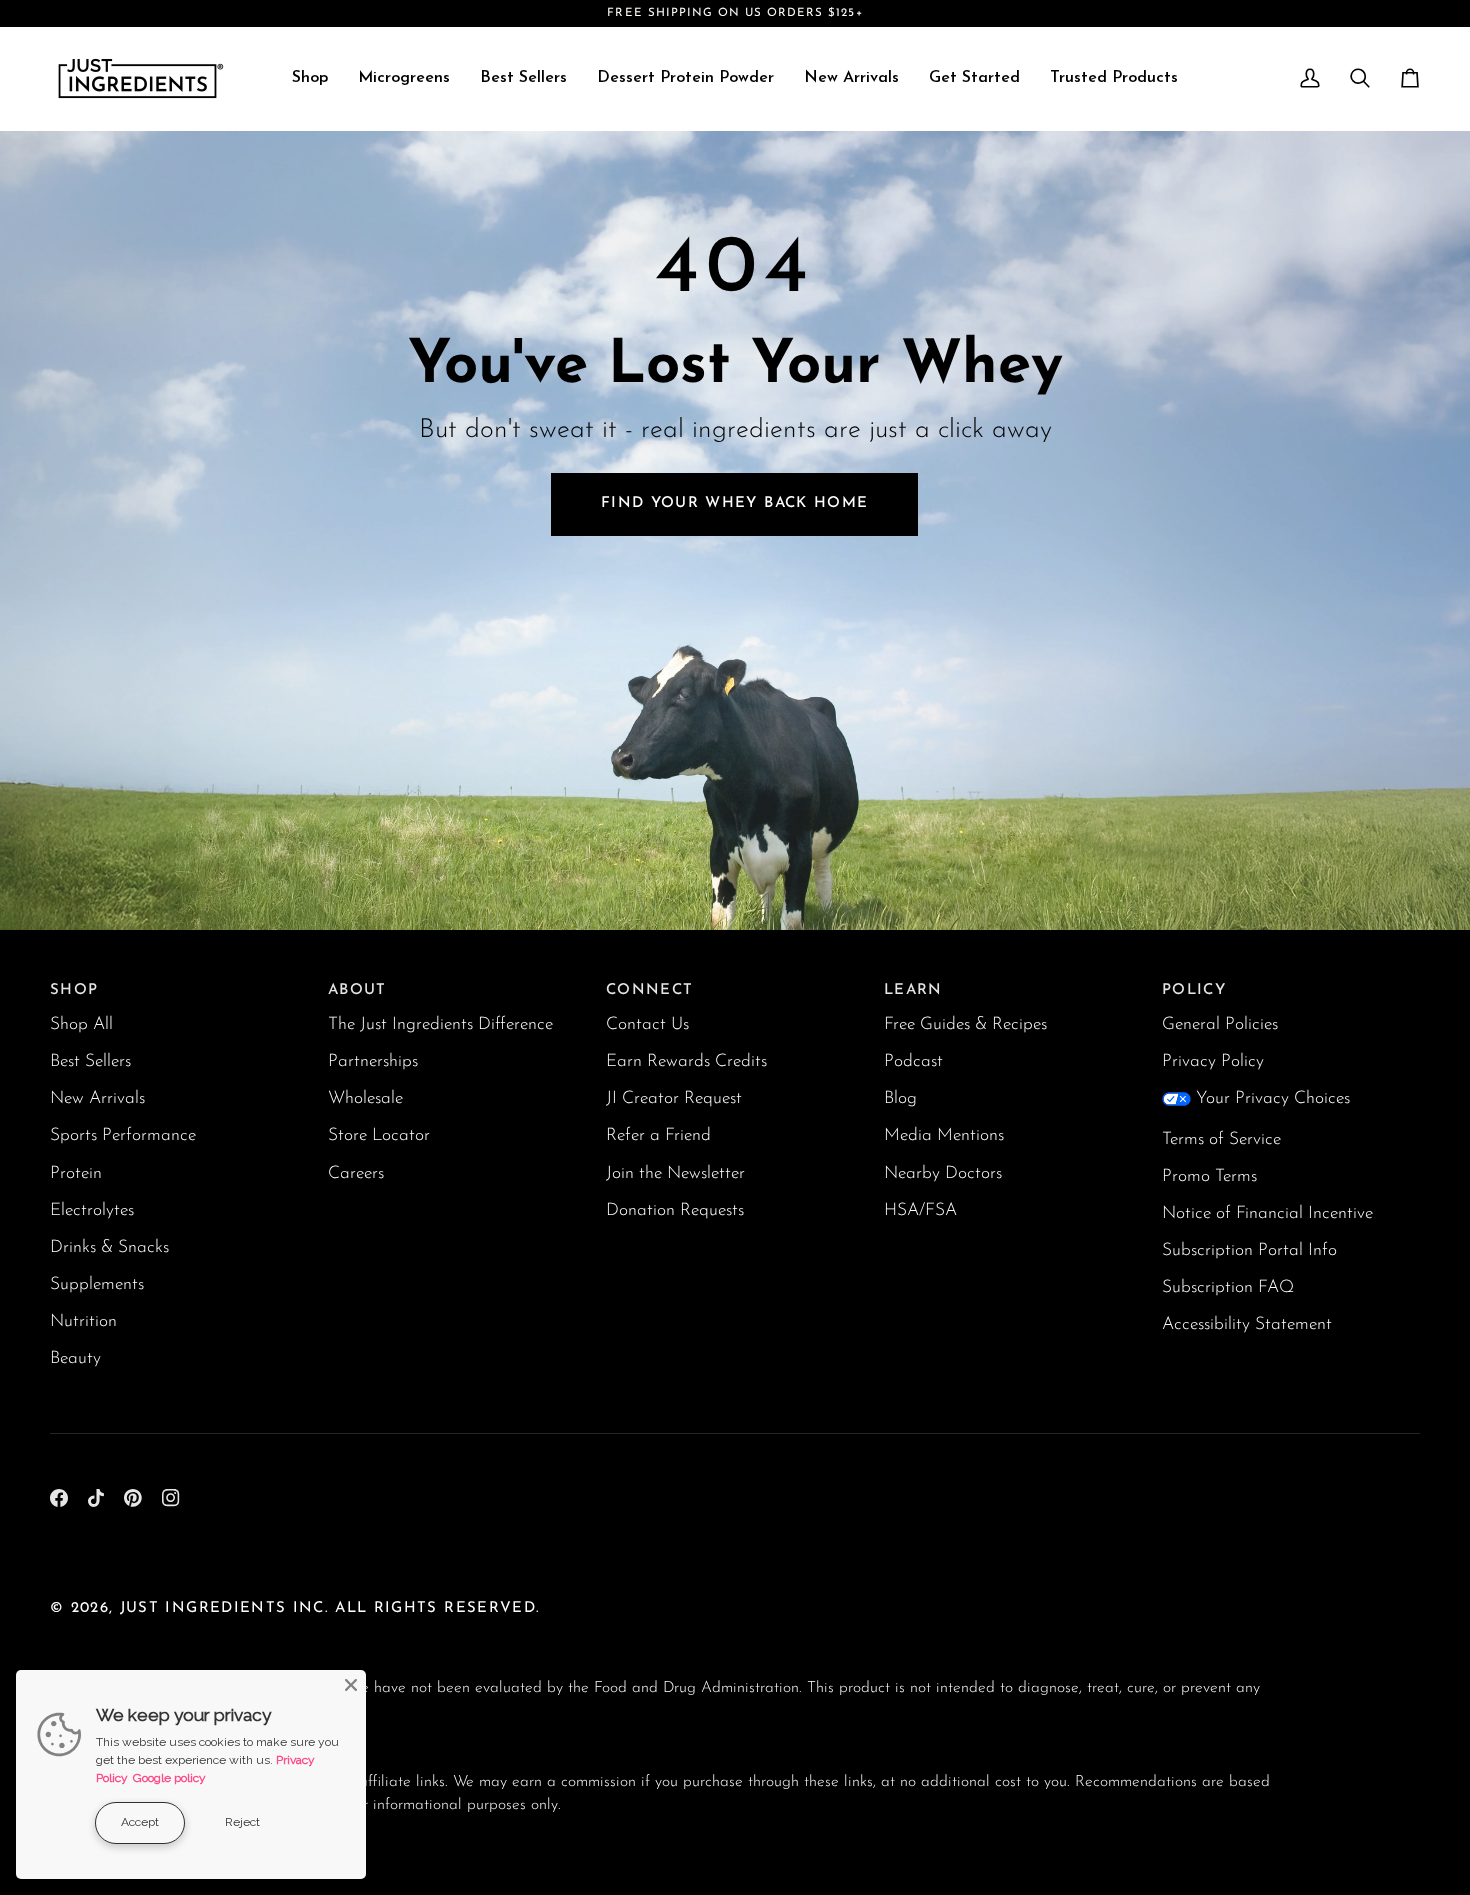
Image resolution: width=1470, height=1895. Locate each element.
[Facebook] (59, 1498)
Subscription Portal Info (1249, 1250)
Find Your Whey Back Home (734, 503)
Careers (356, 1173)
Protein (76, 1173)
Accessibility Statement (1247, 1324)
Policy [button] (1194, 990)
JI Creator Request (674, 1098)
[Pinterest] (133, 1498)
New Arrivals (97, 1098)
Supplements (97, 1284)
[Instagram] (171, 1498)
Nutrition (83, 1321)
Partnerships (373, 1061)
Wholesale (365, 1098)
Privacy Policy (1213, 1061)
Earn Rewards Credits (686, 1061)
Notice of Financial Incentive (1267, 1213)
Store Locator (379, 1135)
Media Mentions (944, 1135)
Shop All (81, 1024)
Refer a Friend (658, 1135)
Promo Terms (1209, 1176)
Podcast (913, 1061)
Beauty (75, 1358)
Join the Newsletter (675, 1173)
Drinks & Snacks (109, 1247)
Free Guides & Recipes (965, 1024)
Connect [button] (649, 990)
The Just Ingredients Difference (440, 1024)
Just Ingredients (203, 1608)
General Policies (1220, 1024)
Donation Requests (675, 1210)
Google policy (169, 1778)
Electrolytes (92, 1210)
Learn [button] (913, 990)
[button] (310, 78)
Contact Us (647, 1024)
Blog (900, 1098)
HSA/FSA (920, 1210)
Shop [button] (74, 990)
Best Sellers (90, 1061)
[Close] (351, 1685)
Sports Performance (123, 1135)
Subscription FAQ (1228, 1287)
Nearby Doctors (943, 1173)
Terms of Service (1221, 1139)
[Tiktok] (96, 1498)
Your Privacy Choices (1273, 1098)
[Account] (1310, 78)
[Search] (1360, 78)
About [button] (357, 990)
